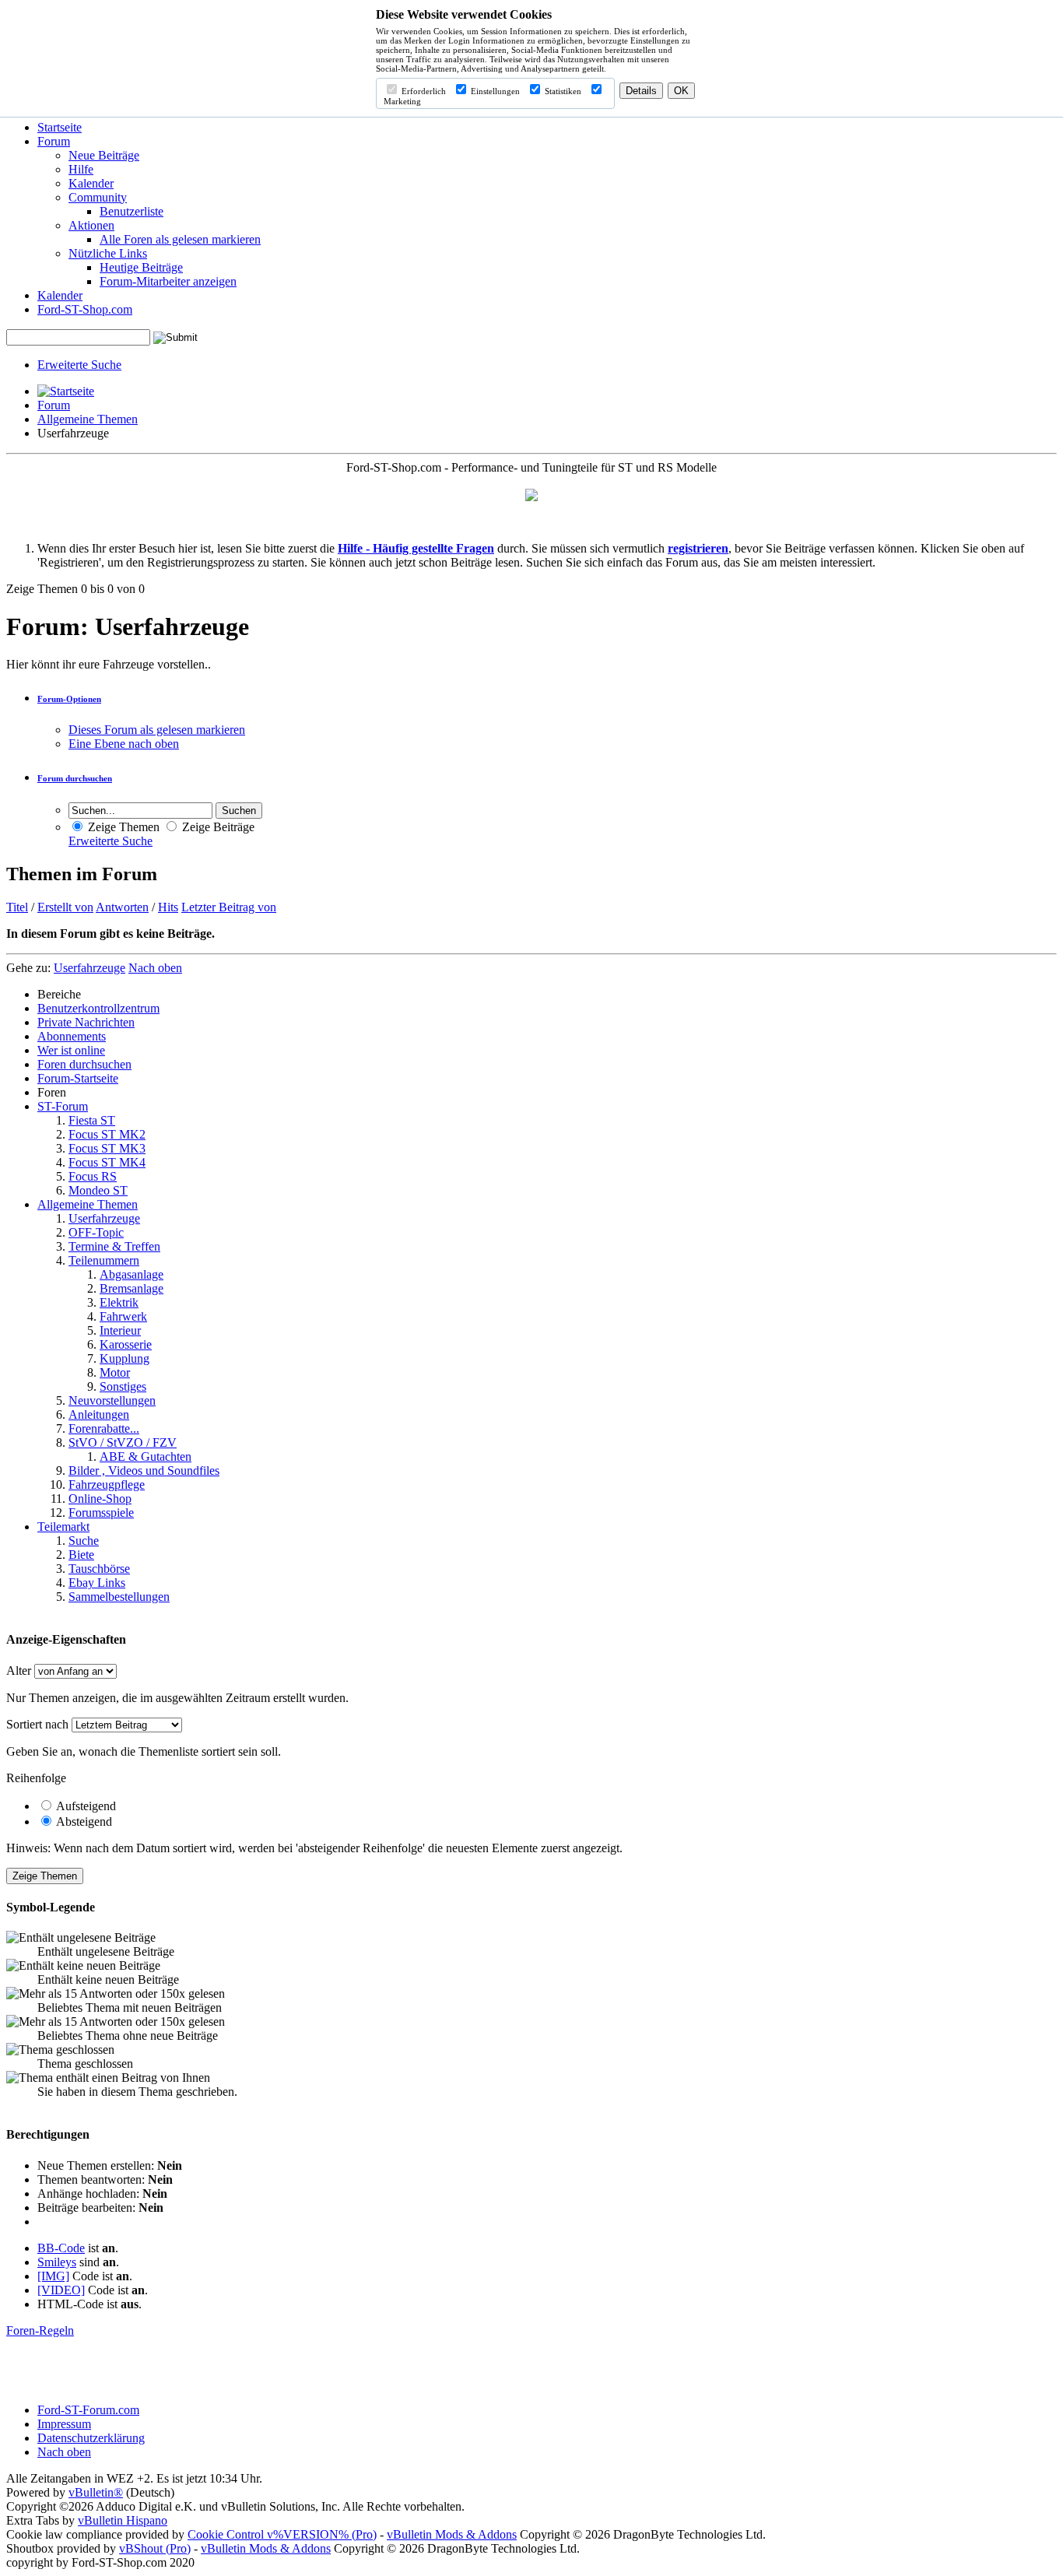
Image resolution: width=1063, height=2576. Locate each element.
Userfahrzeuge (104, 1218)
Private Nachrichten (86, 1022)
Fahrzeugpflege (107, 1485)
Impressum (64, 2424)
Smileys (57, 2262)
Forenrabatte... (104, 1428)
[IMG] (53, 2276)
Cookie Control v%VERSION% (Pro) (282, 2534)
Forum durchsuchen (75, 778)
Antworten (122, 907)
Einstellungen (494, 91)
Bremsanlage (132, 1288)
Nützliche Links (108, 253)
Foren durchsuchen (84, 1064)
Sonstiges (123, 1386)
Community (98, 197)
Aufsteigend (85, 1806)
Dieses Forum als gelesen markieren (157, 730)
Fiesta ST (92, 1120)
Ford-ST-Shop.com (85, 309)
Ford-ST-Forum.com (88, 2410)
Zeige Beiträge (217, 827)
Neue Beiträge (104, 155)
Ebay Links (97, 1583)
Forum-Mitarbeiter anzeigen (168, 281)
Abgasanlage (132, 1274)
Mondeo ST (98, 1190)
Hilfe (81, 169)
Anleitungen (99, 1414)
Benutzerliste (132, 211)
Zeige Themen (122, 827)
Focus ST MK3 (107, 1148)
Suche (84, 1541)
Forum (54, 141)
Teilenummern (104, 1260)
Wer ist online (71, 1050)
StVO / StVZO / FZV (123, 1442)
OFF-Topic (96, 1232)
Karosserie (126, 1344)
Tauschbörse (99, 1569)
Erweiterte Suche (79, 365)
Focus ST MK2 (107, 1134)
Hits (168, 907)
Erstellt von (65, 907)
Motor (115, 1372)
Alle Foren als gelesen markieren (180, 239)
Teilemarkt (63, 1527)
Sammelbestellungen (119, 1597)
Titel (17, 907)
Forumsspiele (101, 1513)
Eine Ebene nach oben (124, 744)
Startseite (60, 127)
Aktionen (91, 225)
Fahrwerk (123, 1316)
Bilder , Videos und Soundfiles (144, 1470)
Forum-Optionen (69, 699)
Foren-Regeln (40, 2330)
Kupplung (125, 1358)
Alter (19, 1671)
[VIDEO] (61, 2290)
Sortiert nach (37, 1724)
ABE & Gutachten (146, 1456)
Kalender (91, 183)
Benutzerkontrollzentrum (98, 1008)
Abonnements (72, 1036)
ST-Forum (63, 1106)
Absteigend (83, 1821)
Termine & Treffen (114, 1246)
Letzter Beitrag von (229, 907)
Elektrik (119, 1302)
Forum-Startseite (78, 1078)
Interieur (120, 1330)
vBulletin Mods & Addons (452, 2534)
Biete (81, 1555)
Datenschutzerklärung (91, 2438)
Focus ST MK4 (107, 1162)
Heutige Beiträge (141, 267)
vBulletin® (96, 2492)
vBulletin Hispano (123, 2520)
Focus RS (93, 1176)
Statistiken (562, 91)
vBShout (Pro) (155, 2548)
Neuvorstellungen (112, 1400)
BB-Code (61, 2248)
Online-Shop (100, 1499)
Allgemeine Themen (88, 419)
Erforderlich (423, 91)
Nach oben (155, 968)
